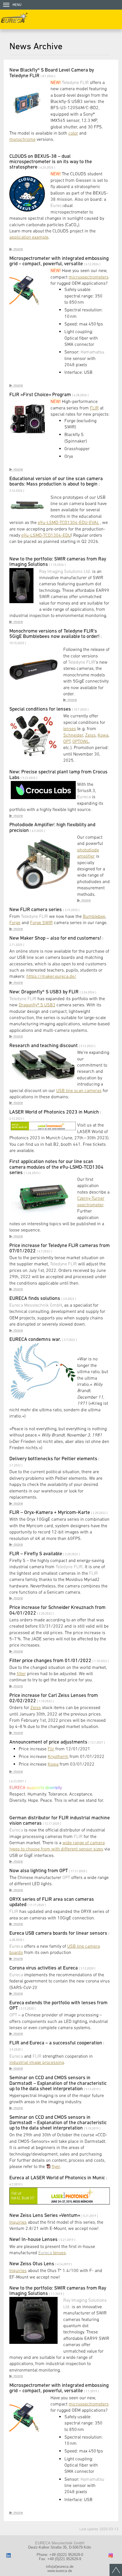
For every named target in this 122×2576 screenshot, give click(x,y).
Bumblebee (94, 916)
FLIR (94, 408)
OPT (67, 741)
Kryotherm (58, 1756)
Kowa (103, 735)
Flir (51, 1749)
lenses (70, 728)
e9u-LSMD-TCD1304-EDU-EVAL (68, 522)
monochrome (22, 139)
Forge (15, 922)
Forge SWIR (41, 922)
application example (29, 237)
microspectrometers (89, 277)
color (73, 133)
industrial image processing (37, 2062)
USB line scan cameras (79, 1090)
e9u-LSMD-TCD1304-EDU (46, 535)
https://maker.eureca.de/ (51, 976)
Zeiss (90, 735)
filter (21, 1673)
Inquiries (18, 2222)
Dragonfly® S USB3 (37, 1005)
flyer (56, 2166)
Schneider (73, 735)
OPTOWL (81, 741)
